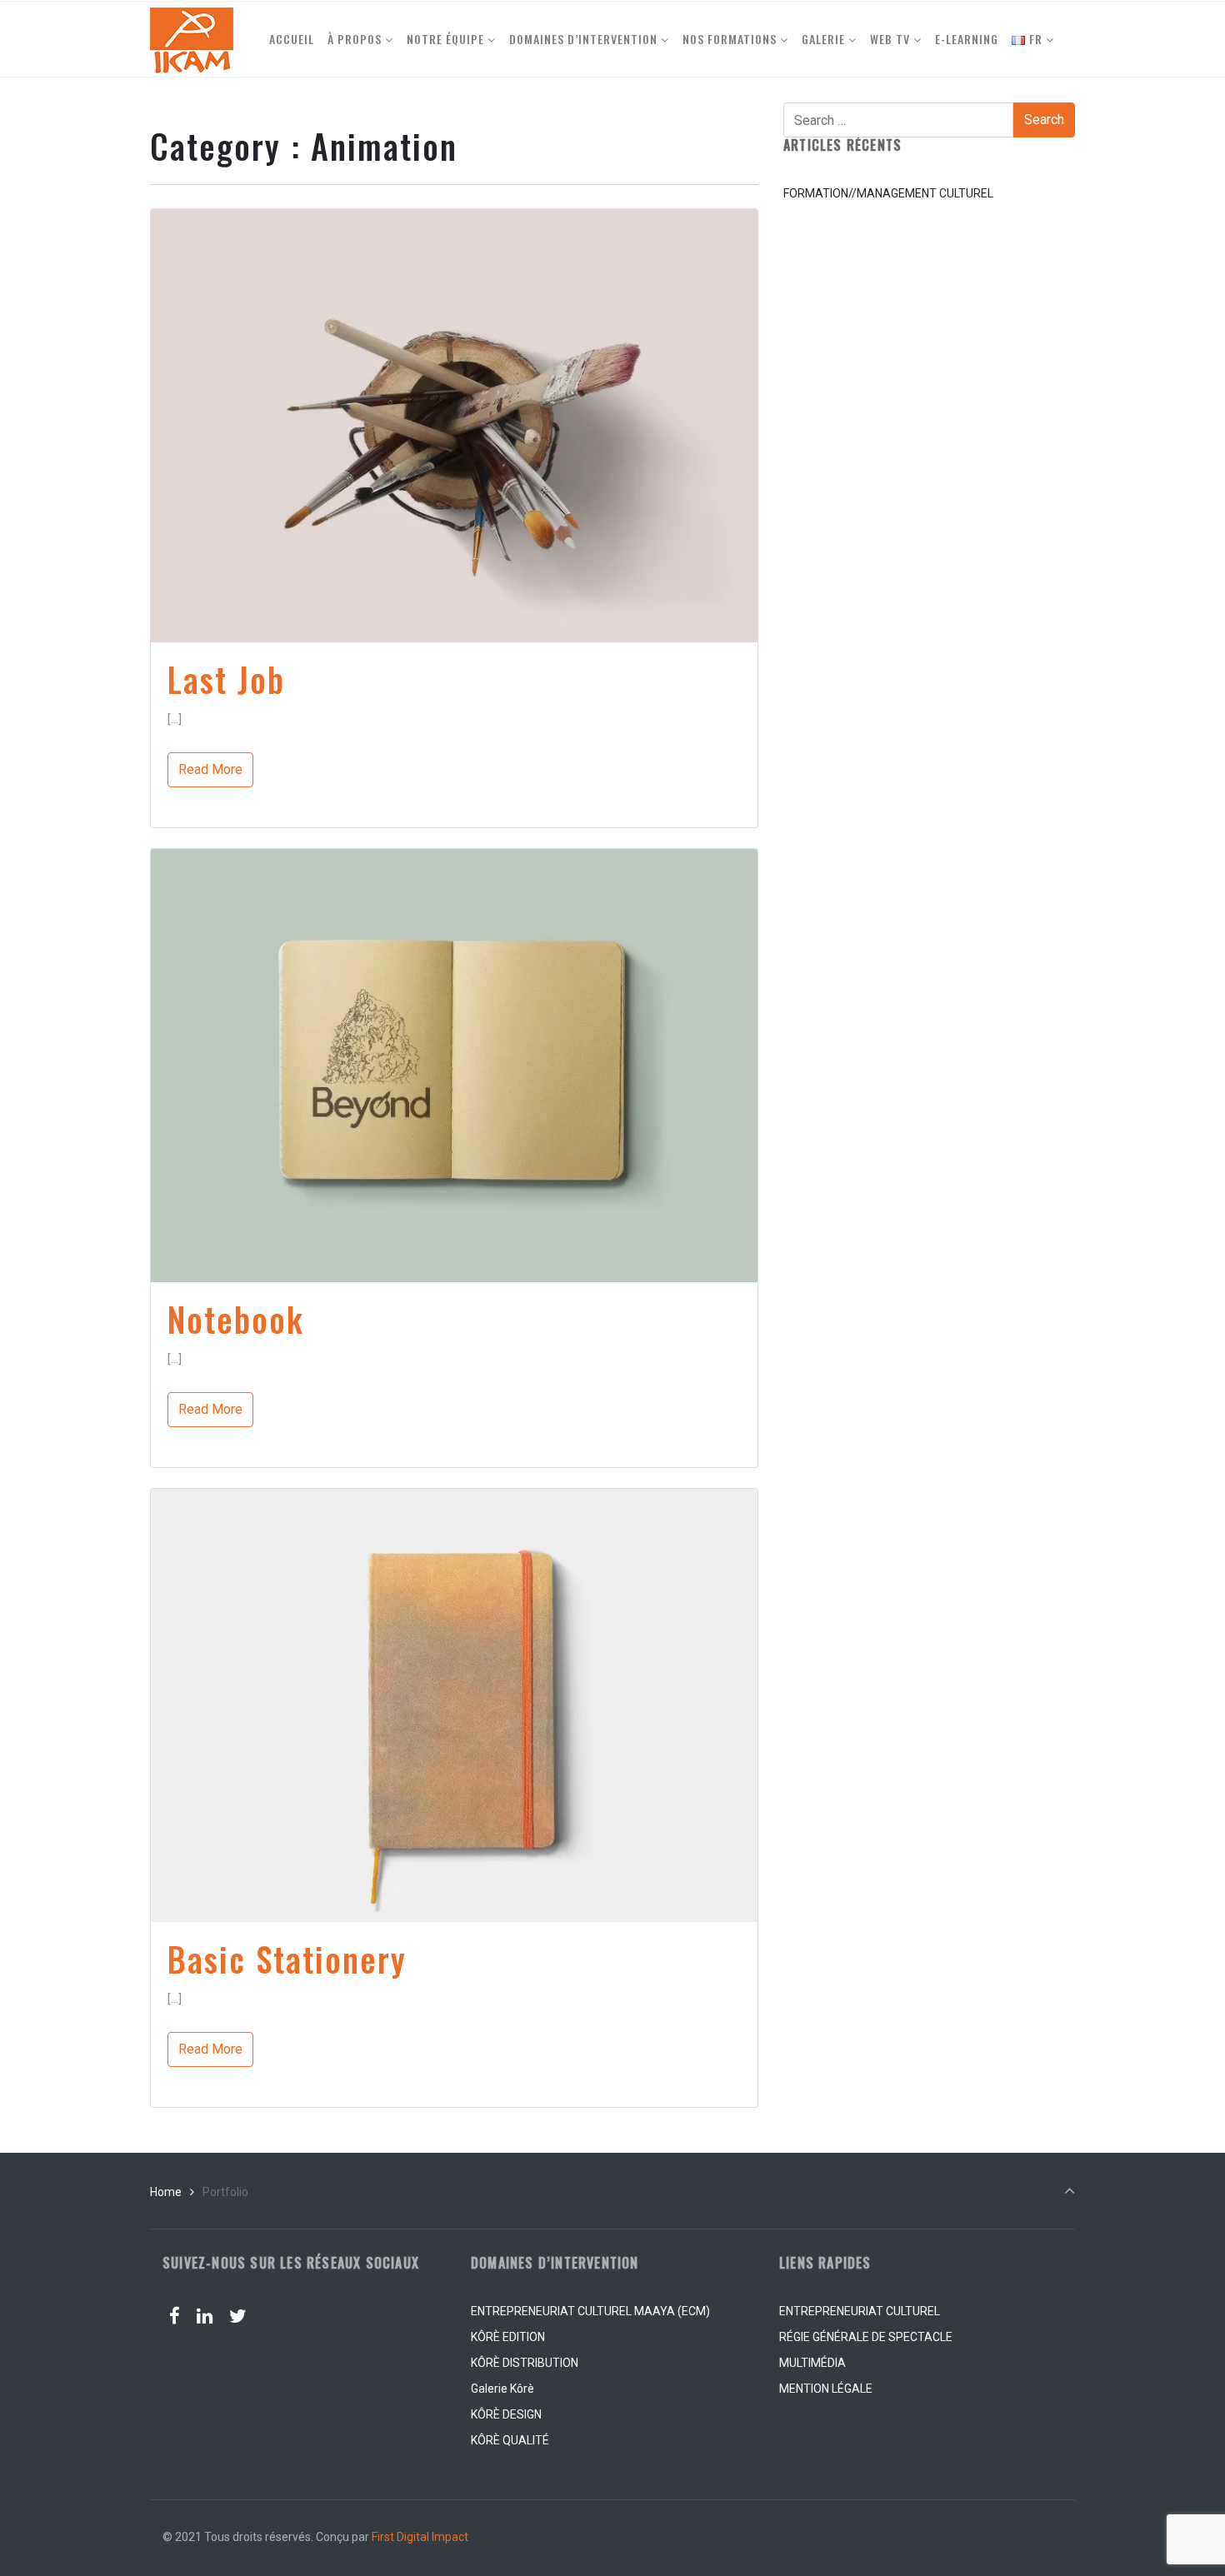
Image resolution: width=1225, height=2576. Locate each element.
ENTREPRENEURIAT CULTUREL (860, 2311)
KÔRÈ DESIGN (506, 2414)
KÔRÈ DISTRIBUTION (525, 2363)
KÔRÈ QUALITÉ (510, 2440)
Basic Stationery (287, 1959)
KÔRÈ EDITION (508, 2337)
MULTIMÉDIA (812, 2363)
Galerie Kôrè (502, 2389)
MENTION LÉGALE (826, 2389)
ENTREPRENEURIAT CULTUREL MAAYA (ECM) (590, 2311)
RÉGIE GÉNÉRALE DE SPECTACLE (866, 2337)
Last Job (226, 679)
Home (166, 2192)
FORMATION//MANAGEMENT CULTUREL (888, 193)
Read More (210, 769)
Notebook (236, 1319)
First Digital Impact (420, 2537)
